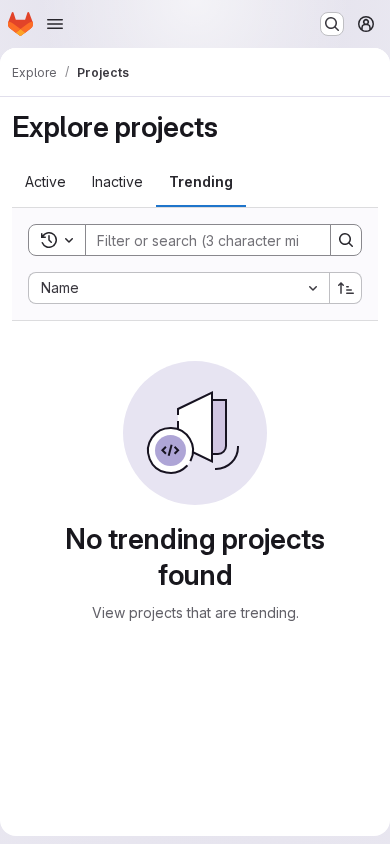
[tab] (45, 182)
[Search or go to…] (332, 24)
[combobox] (178, 288)
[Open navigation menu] (55, 24)
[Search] (346, 240)
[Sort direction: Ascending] (346, 288)
